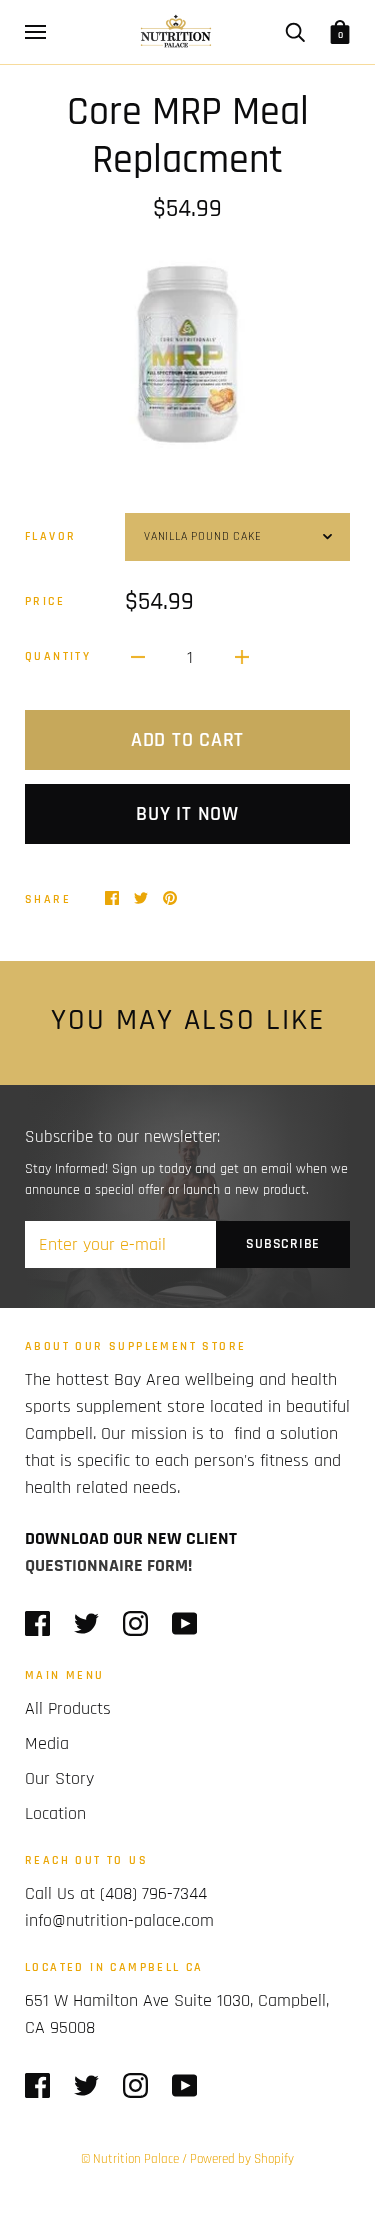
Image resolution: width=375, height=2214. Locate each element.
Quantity (58, 656)
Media (47, 1743)
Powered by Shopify (242, 2159)
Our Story (59, 1778)
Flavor (50, 536)
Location (55, 1813)
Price (45, 601)
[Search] (295, 32)
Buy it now (187, 814)
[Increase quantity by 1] (242, 656)
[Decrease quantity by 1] (138, 656)
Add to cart (187, 740)
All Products (68, 1708)
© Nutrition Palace (130, 2159)
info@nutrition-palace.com (119, 1920)
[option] (187, 354)
